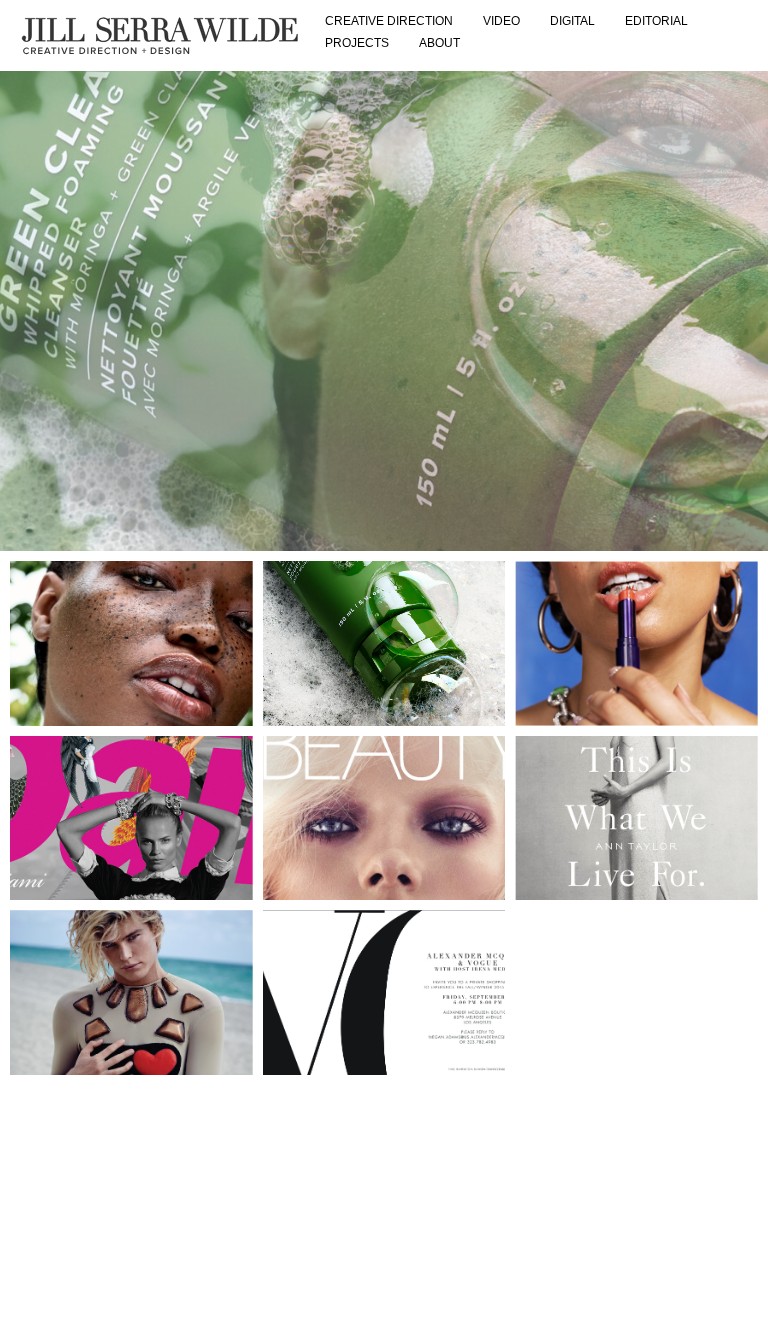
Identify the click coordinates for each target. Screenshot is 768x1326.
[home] (160, 35)
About (439, 43)
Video (501, 21)
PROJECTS (357, 43)
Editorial (656, 21)
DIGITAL (572, 21)
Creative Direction (389, 21)
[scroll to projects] (384, 311)
